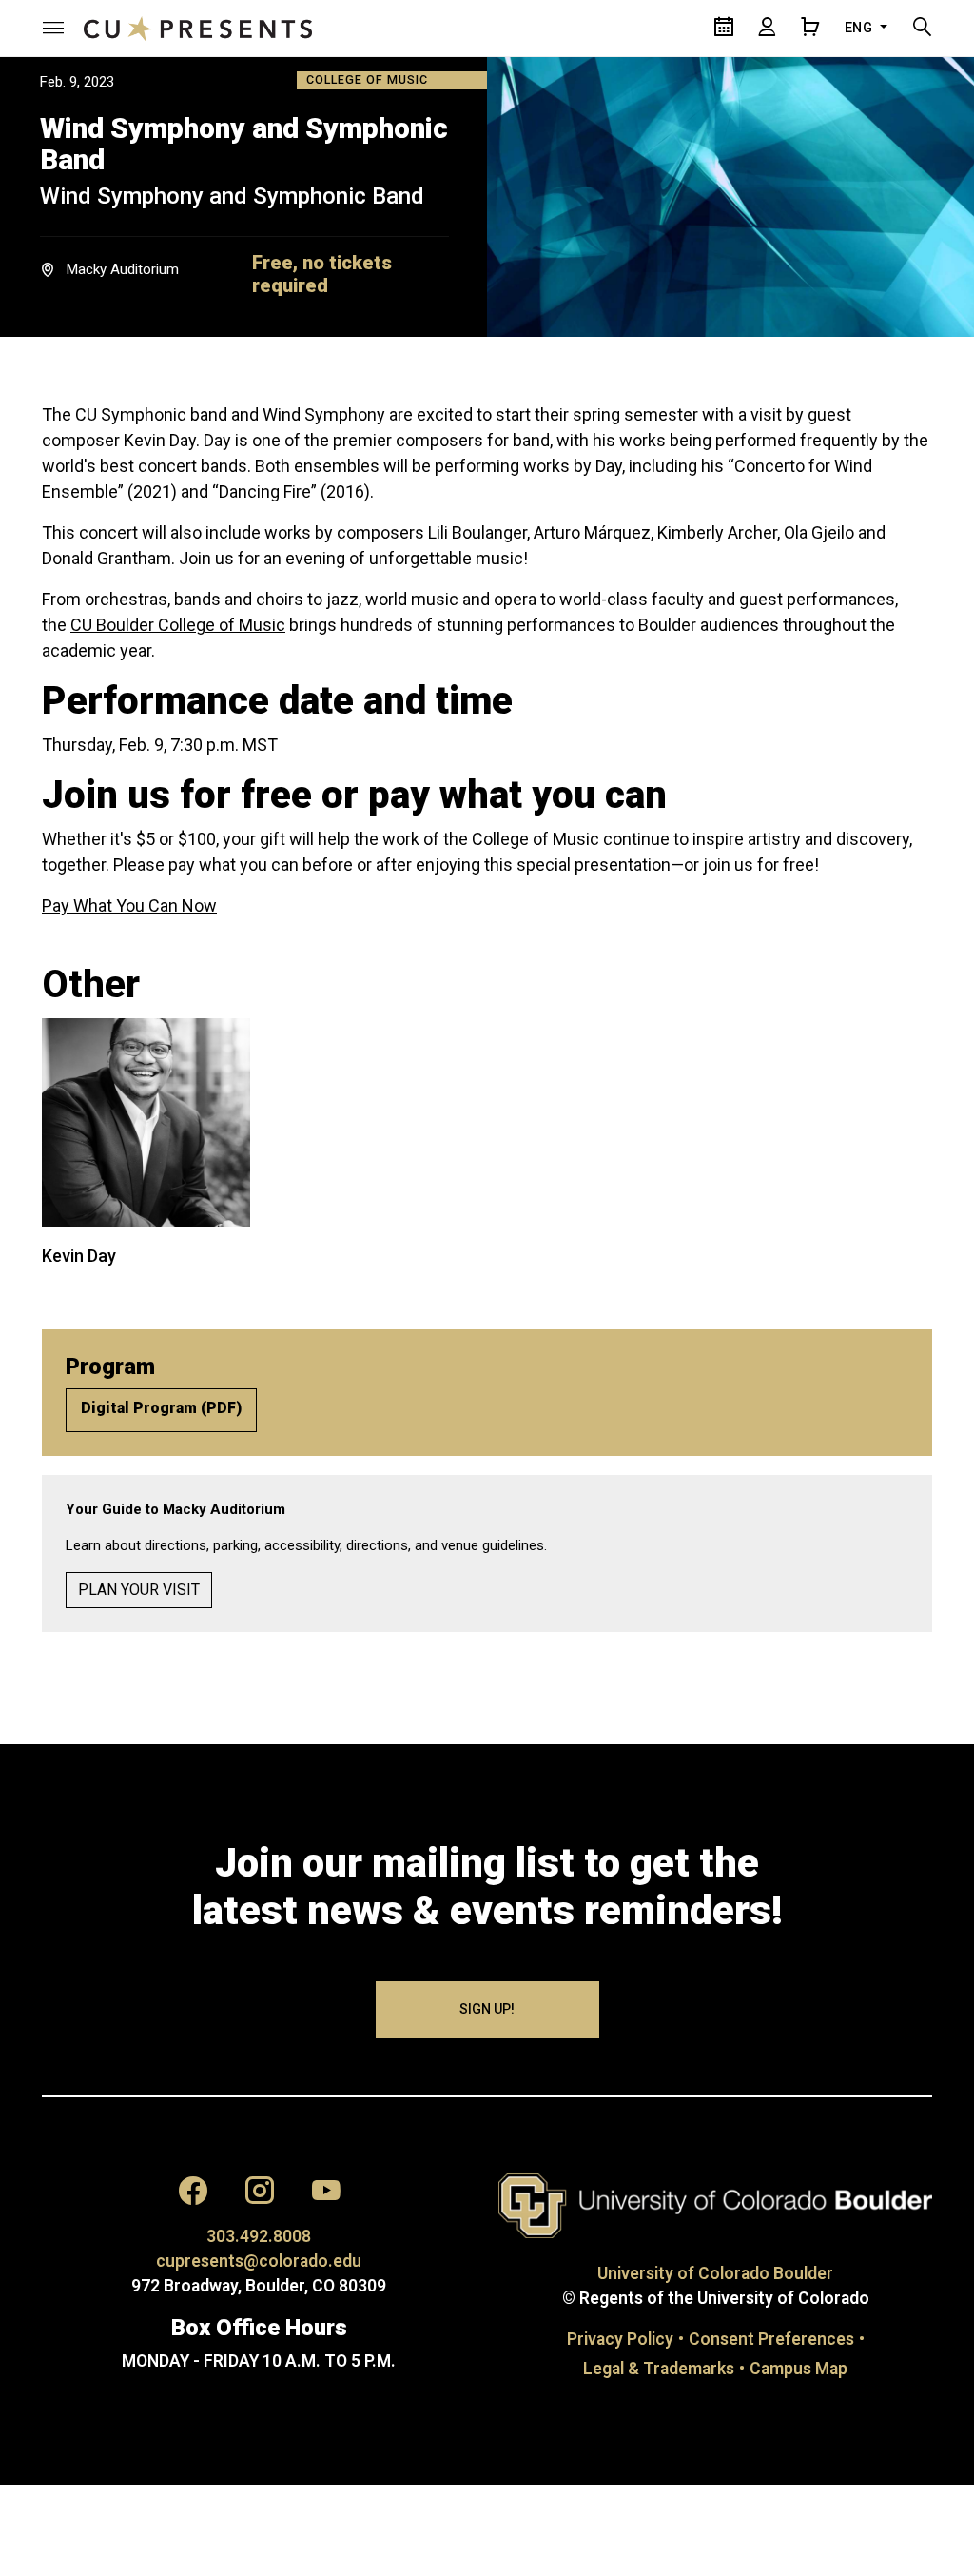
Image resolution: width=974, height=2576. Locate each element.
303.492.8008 (259, 2236)
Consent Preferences (771, 2339)
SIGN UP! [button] (487, 2009)
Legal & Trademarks (659, 2369)
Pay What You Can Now (129, 905)
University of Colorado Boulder (715, 2273)
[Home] (198, 28)
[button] (53, 28)
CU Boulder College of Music (178, 625)
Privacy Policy (620, 2339)
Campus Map (799, 2369)
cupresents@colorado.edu (259, 2261)
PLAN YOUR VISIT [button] (139, 1590)
